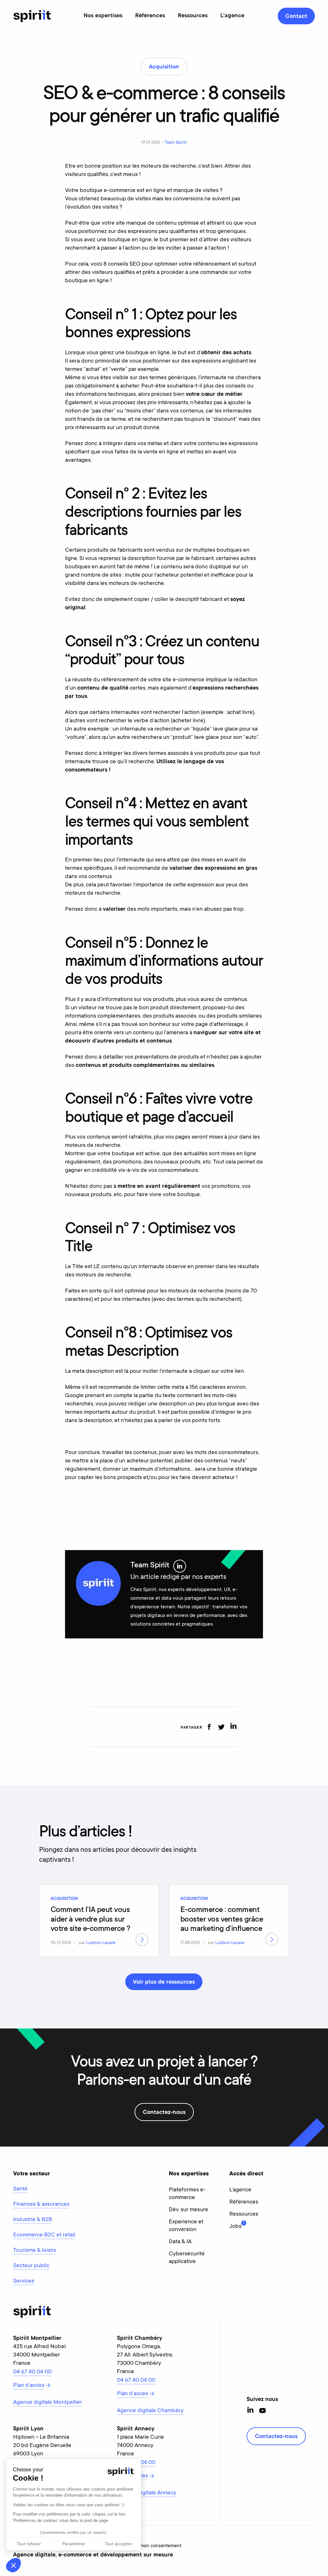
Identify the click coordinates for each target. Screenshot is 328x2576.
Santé (20, 2189)
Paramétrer (74, 2544)
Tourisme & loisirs (35, 2251)
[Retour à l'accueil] (32, 16)
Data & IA (180, 2242)
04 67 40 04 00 (32, 2372)
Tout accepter (119, 2544)
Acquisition (64, 1899)
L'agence (232, 16)
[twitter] (221, 1727)
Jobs (235, 2226)
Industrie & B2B (33, 2220)
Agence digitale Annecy (147, 2493)
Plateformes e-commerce (187, 2194)
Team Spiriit (176, 143)
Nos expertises (103, 16)
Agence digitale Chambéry (150, 2411)
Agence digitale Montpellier (48, 2403)
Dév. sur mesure (189, 2210)
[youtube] (262, 2411)
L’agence (240, 2190)
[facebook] (209, 1727)
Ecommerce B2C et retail (44, 2235)
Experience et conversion (186, 2226)
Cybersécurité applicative (187, 2258)
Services (24, 2281)
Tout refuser (29, 2544)
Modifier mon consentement (151, 2546)
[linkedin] (233, 1727)
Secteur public (31, 2266)
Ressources (193, 16)
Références (150, 16)
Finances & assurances (41, 2204)
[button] (13, 2565)
